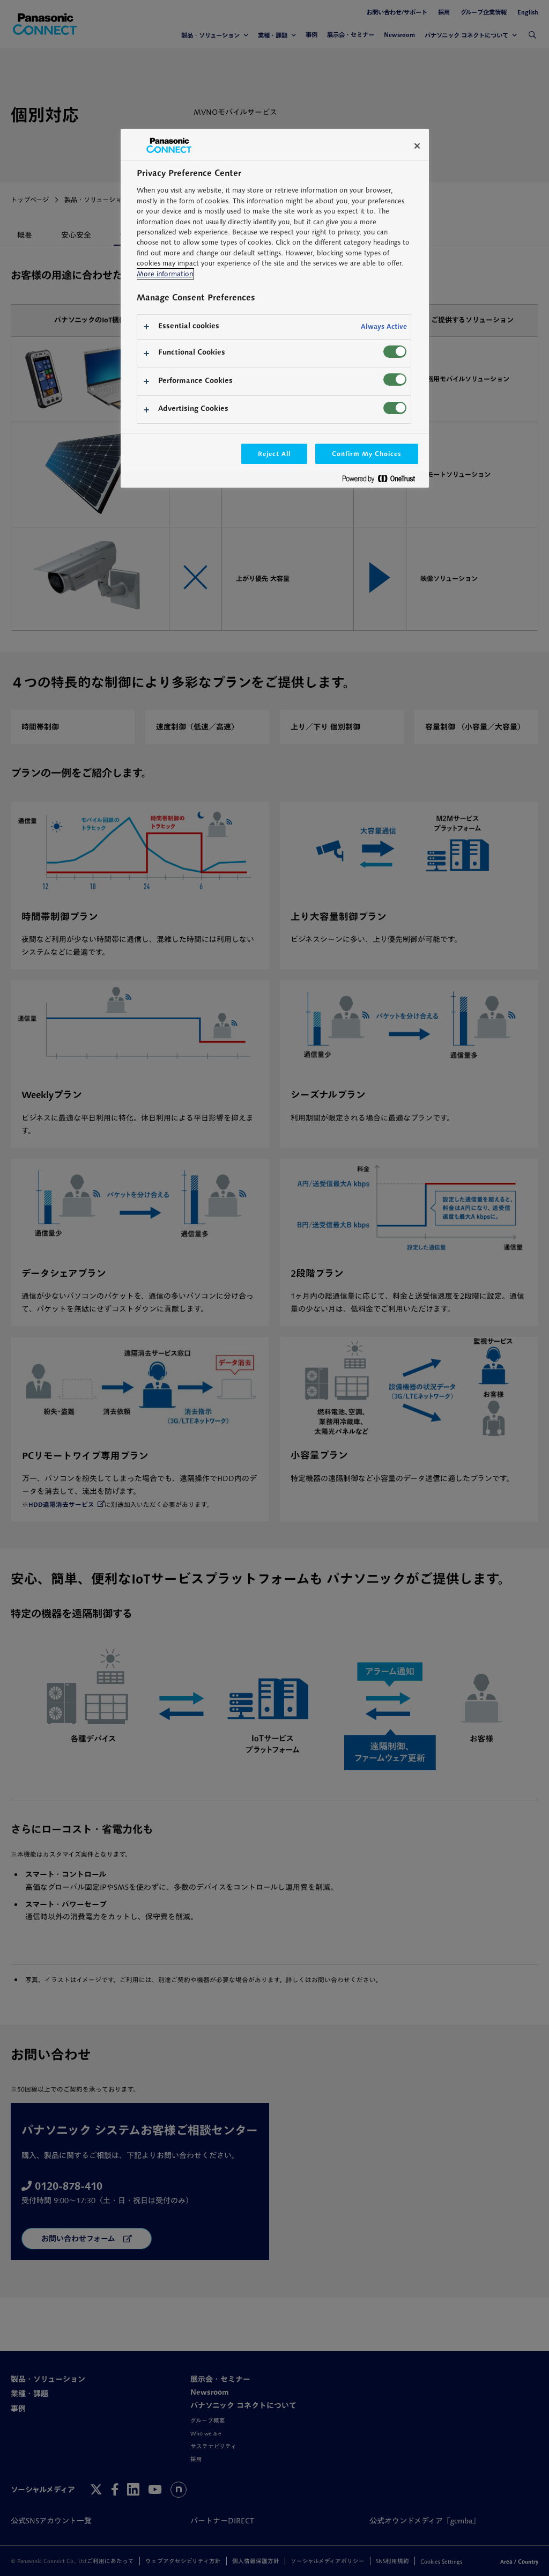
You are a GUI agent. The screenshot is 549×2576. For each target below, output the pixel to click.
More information (165, 274)
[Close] (417, 146)
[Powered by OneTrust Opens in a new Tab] (383, 481)
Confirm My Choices (366, 454)
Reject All (274, 454)
